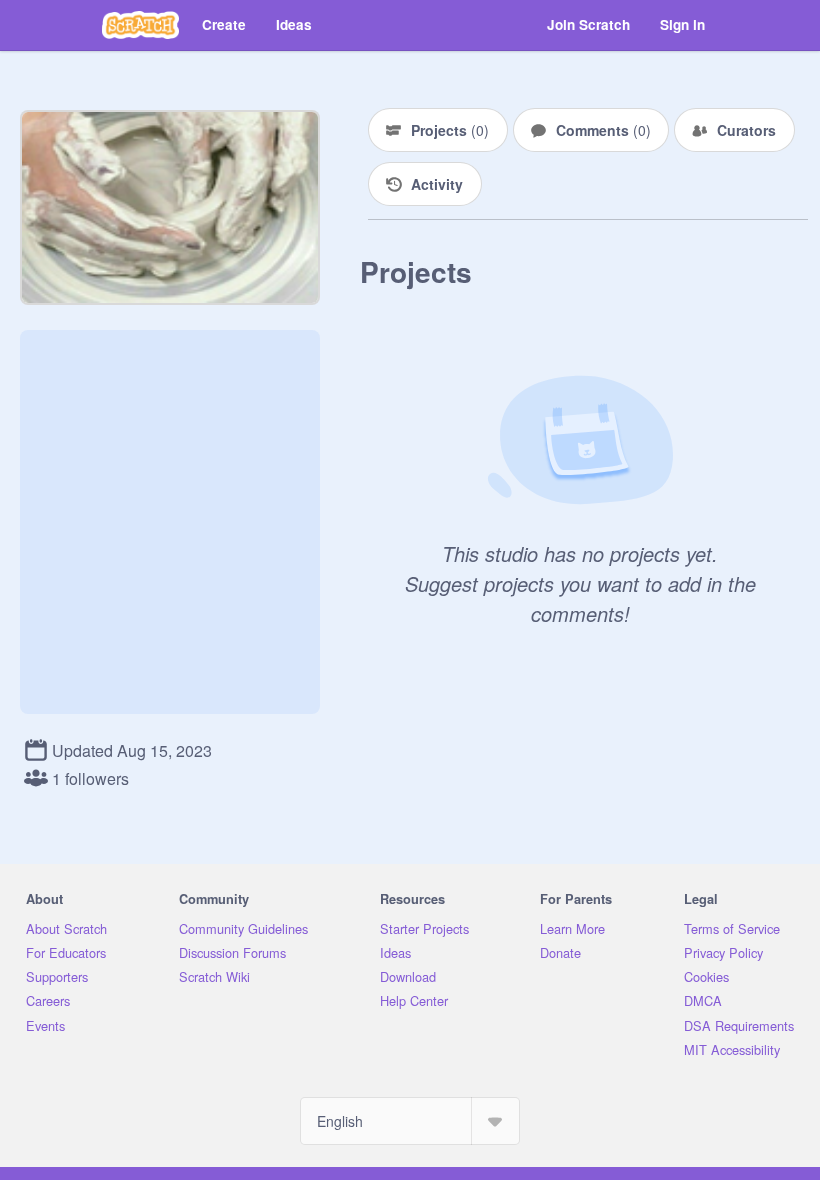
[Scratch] (140, 25)
